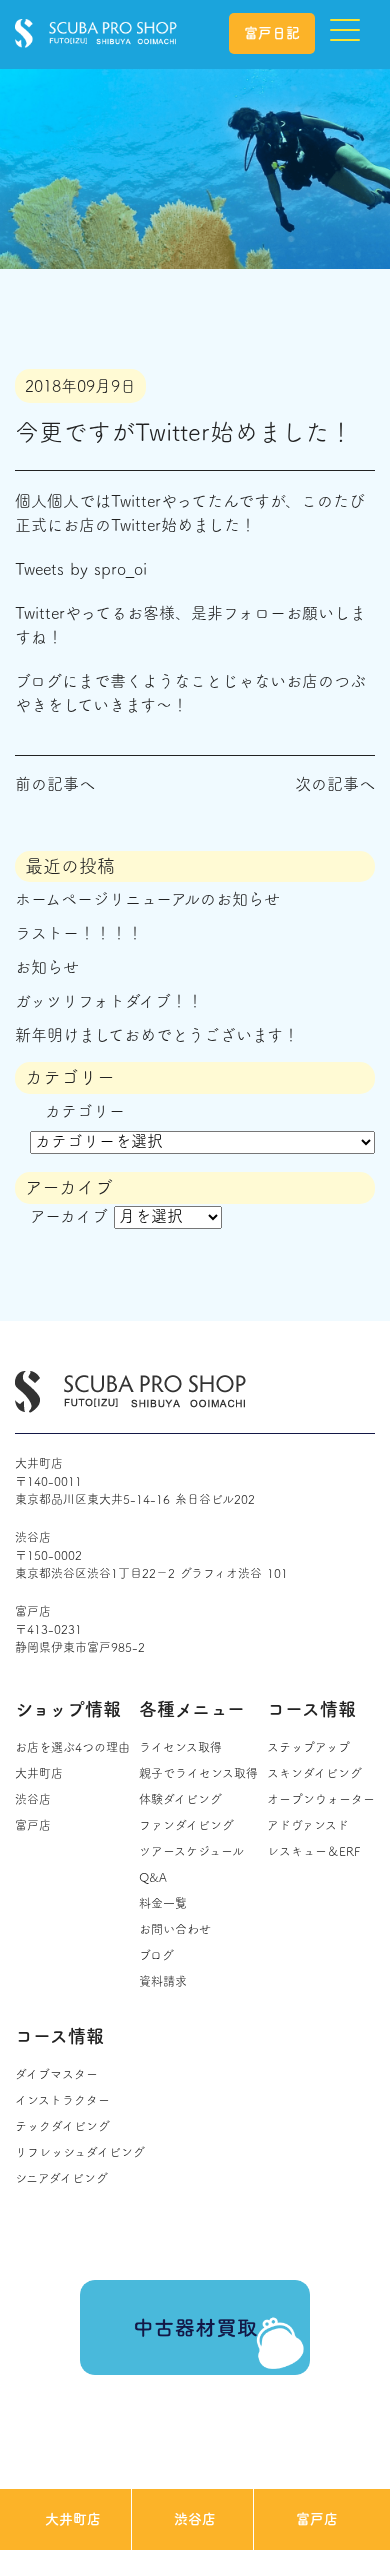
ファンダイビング (186, 1825)
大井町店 (73, 2519)
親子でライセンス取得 (198, 1773)
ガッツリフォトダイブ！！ (109, 1001)
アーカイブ (69, 1216)
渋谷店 (195, 2519)
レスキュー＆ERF (313, 1851)
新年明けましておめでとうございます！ (157, 1035)
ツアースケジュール (191, 1851)
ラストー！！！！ (79, 933)
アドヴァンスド (308, 1825)
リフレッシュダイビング (80, 2152)
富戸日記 (272, 33)
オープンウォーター (321, 1799)
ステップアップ (308, 1747)
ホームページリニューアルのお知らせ (147, 899)
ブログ (156, 1955)
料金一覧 (163, 1903)
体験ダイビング (180, 1799)
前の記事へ (55, 784)
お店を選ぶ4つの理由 (72, 1747)
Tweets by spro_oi (81, 569)
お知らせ (47, 967)
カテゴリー (85, 1111)
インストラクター (62, 2100)
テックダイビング (62, 2126)
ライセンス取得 (180, 1747)
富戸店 (317, 2519)
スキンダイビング (314, 1773)
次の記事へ (335, 784)
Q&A (153, 1877)
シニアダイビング (61, 2178)
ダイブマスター (56, 2074)
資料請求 (163, 1981)
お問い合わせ (175, 1929)
